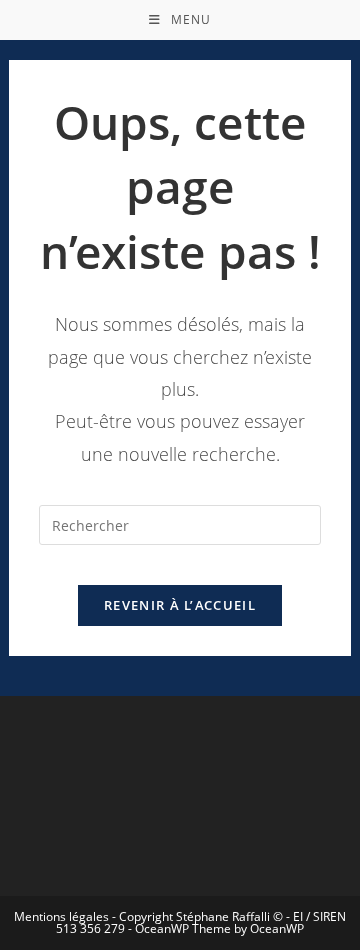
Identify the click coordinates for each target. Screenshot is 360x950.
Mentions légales (61, 916)
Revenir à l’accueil (180, 605)
